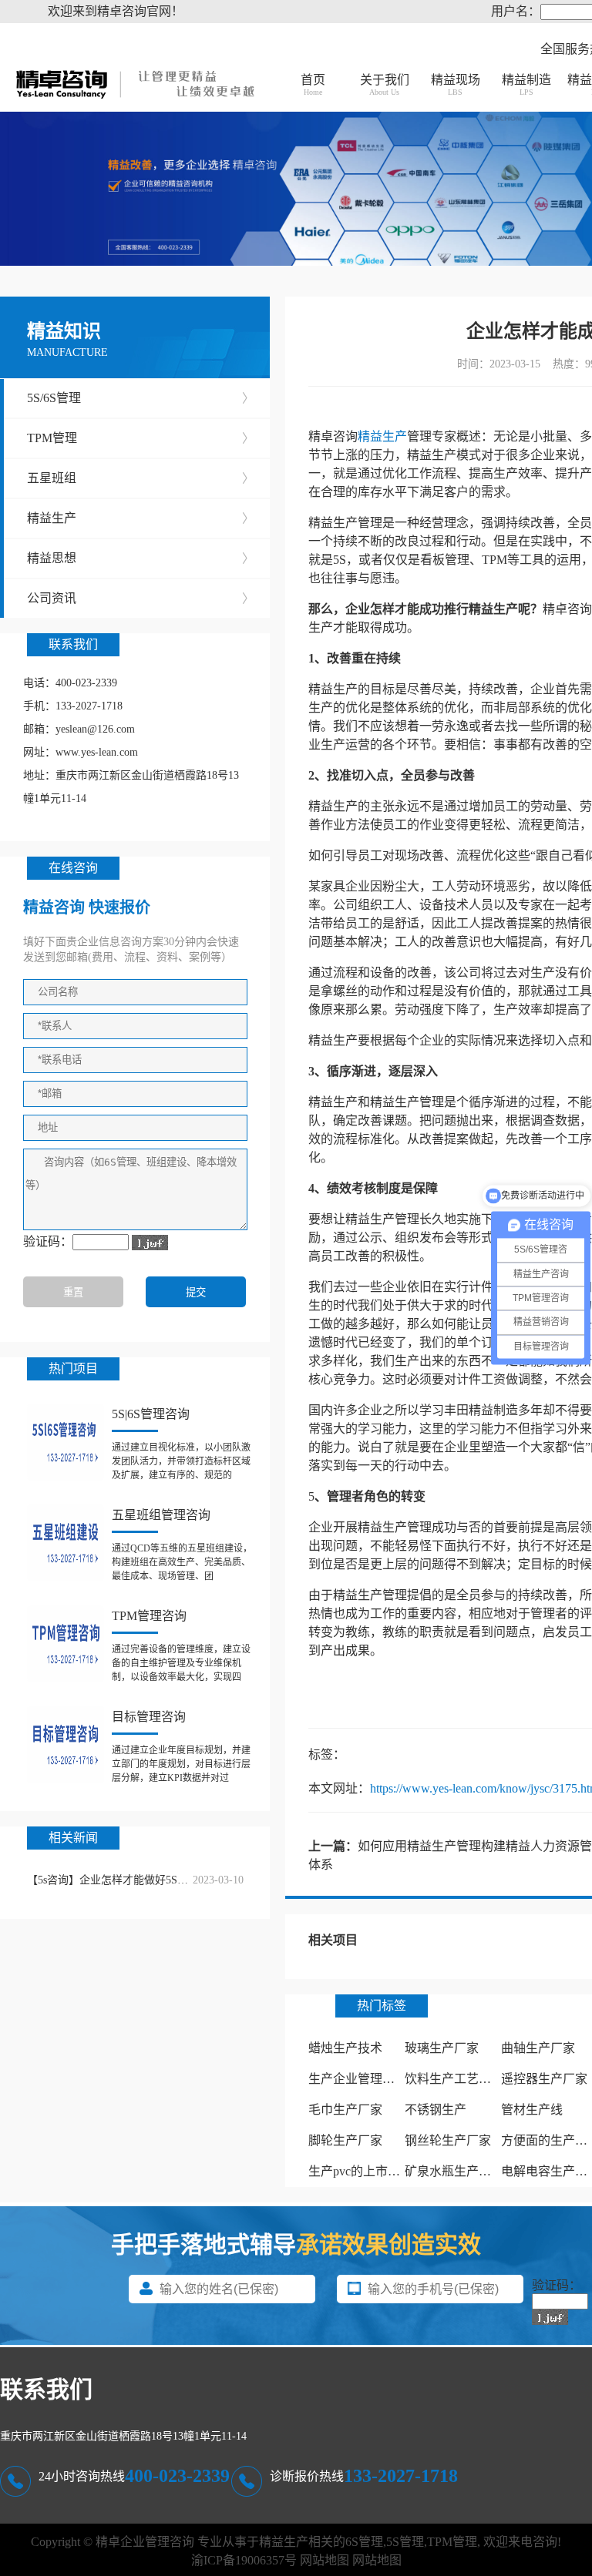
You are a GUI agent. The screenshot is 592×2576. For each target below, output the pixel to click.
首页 (313, 85)
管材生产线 (532, 2110)
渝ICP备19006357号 (244, 2560)
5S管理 (405, 2542)
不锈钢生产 (436, 2110)
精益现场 (456, 85)
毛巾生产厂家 (345, 2110)
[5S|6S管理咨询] (66, 1442)
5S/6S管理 (141, 398)
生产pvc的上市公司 (360, 2171)
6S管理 (364, 2542)
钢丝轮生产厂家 (448, 2140)
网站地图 (325, 2560)
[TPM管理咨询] (66, 1644)
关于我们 (385, 85)
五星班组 (141, 478)
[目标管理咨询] (66, 1745)
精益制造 (526, 85)
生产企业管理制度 (358, 2079)
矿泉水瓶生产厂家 (454, 2171)
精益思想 (141, 558)
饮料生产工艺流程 (454, 2079)
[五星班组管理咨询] (66, 1543)
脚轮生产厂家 (345, 2140)
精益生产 (141, 518)
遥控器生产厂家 (544, 2079)
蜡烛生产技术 (345, 2048)
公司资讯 (141, 598)
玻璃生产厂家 (442, 2048)
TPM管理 (141, 438)
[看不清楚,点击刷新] (150, 1243)
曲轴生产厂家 (538, 2048)
